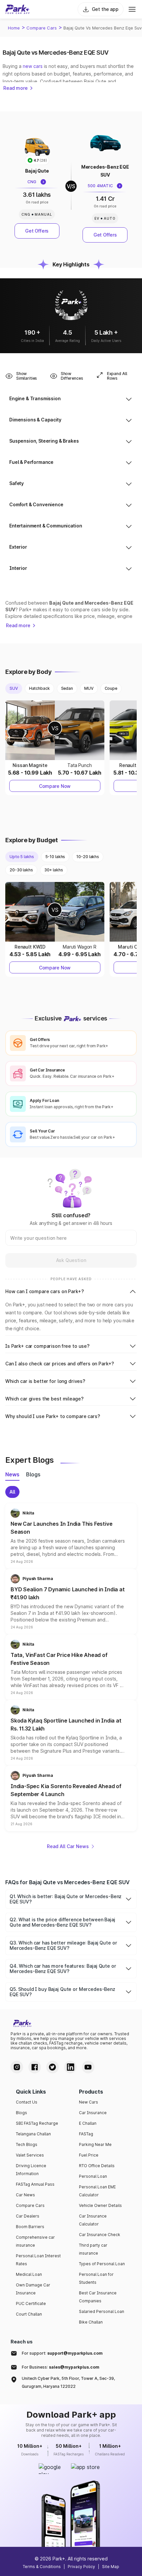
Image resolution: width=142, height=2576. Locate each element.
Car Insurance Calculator (93, 2220)
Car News (25, 2195)
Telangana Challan (33, 2134)
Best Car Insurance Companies (98, 2297)
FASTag (86, 2134)
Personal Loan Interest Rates (38, 2260)
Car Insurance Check (100, 2235)
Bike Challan (91, 2322)
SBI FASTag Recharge (37, 2123)
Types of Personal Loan (102, 2264)
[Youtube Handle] (88, 2067)
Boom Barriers (30, 2227)
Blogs (21, 2113)
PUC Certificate (31, 2303)
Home (14, 28)
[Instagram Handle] (17, 2067)
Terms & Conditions (42, 2567)
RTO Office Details (97, 2166)
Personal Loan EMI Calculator (97, 2191)
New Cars (89, 2102)
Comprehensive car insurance (35, 2241)
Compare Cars (42, 28)
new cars (33, 66)
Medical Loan (29, 2274)
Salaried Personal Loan (102, 2311)
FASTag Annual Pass (35, 2184)
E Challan (88, 2123)
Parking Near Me (95, 2144)
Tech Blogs (27, 2144)
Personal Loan (93, 2176)
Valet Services (30, 2155)
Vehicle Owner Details (100, 2205)
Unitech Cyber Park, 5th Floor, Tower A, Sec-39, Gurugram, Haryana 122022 (68, 2382)
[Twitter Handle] (53, 2067)
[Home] (18, 9)
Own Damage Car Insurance (33, 2289)
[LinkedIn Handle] (70, 2067)
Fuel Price (89, 2155)
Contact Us (27, 2102)
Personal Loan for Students (96, 2278)
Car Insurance (93, 2113)
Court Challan (29, 2314)
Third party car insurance (93, 2249)
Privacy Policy (81, 2567)
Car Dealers (28, 2216)
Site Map (111, 2567)
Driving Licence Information (31, 2170)
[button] (71, 1536)
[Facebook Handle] (35, 2067)
